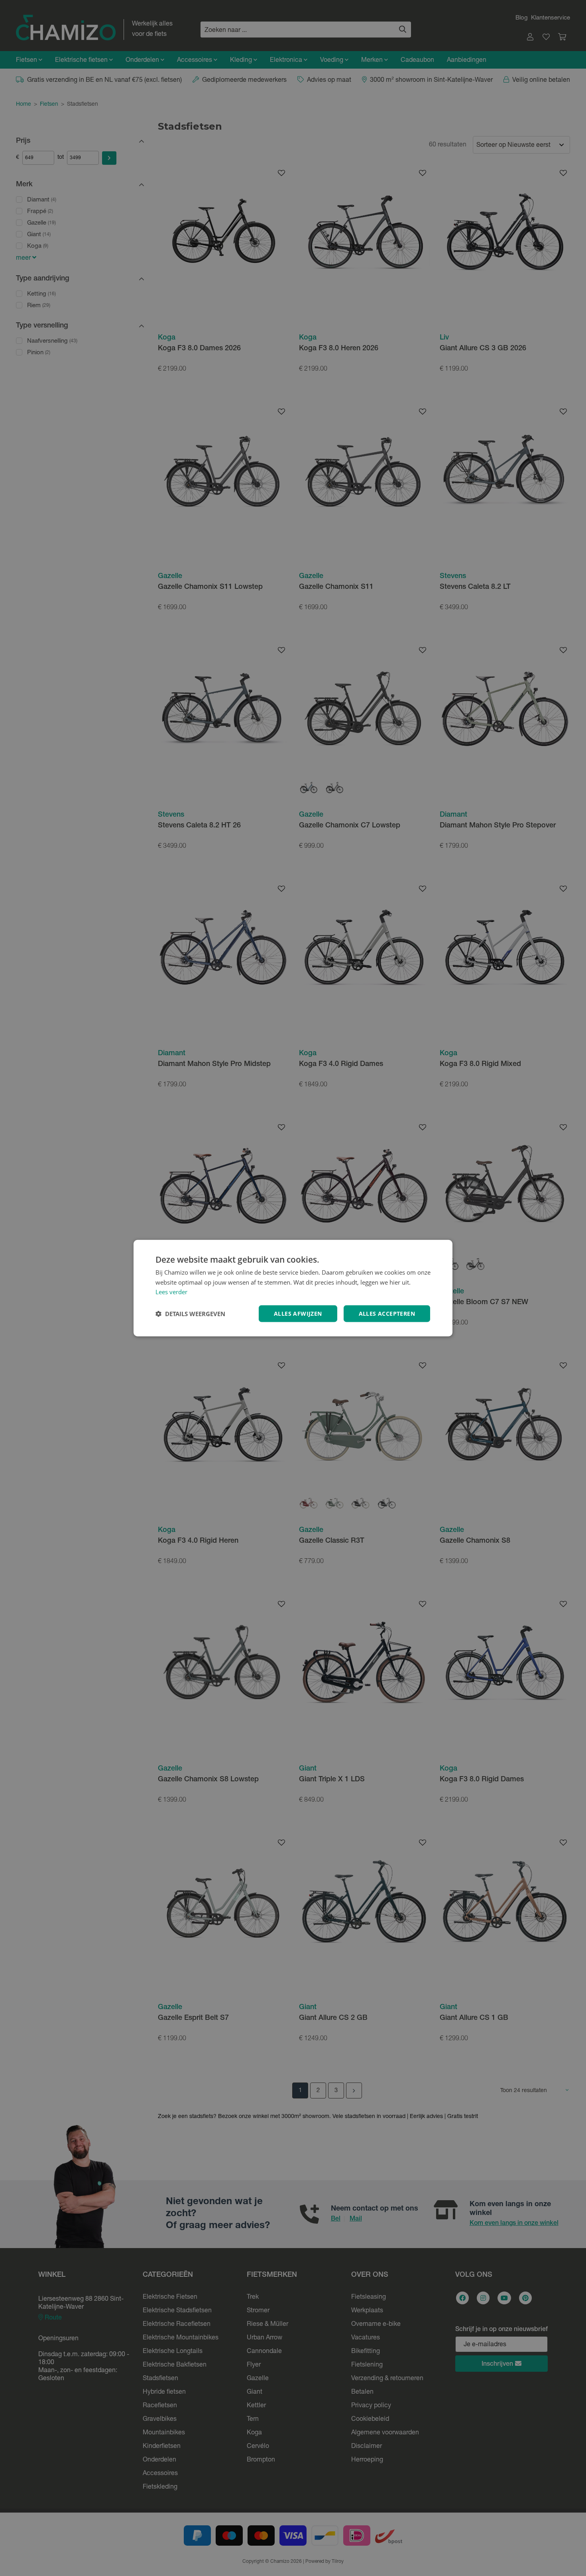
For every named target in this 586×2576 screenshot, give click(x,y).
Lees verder (171, 1292)
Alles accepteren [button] (387, 1314)
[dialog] (293, 1288)
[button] (190, 1314)
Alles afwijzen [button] (298, 1314)
